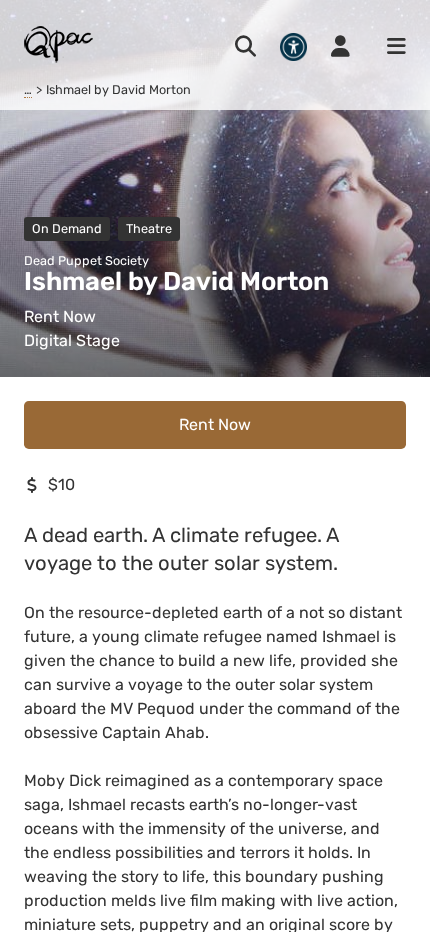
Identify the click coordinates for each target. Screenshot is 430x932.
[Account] (340, 47)
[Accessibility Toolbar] (293, 46)
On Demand (67, 228)
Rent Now (215, 424)
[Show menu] (390, 47)
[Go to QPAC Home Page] (59, 43)
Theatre (149, 228)
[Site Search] (245, 47)
